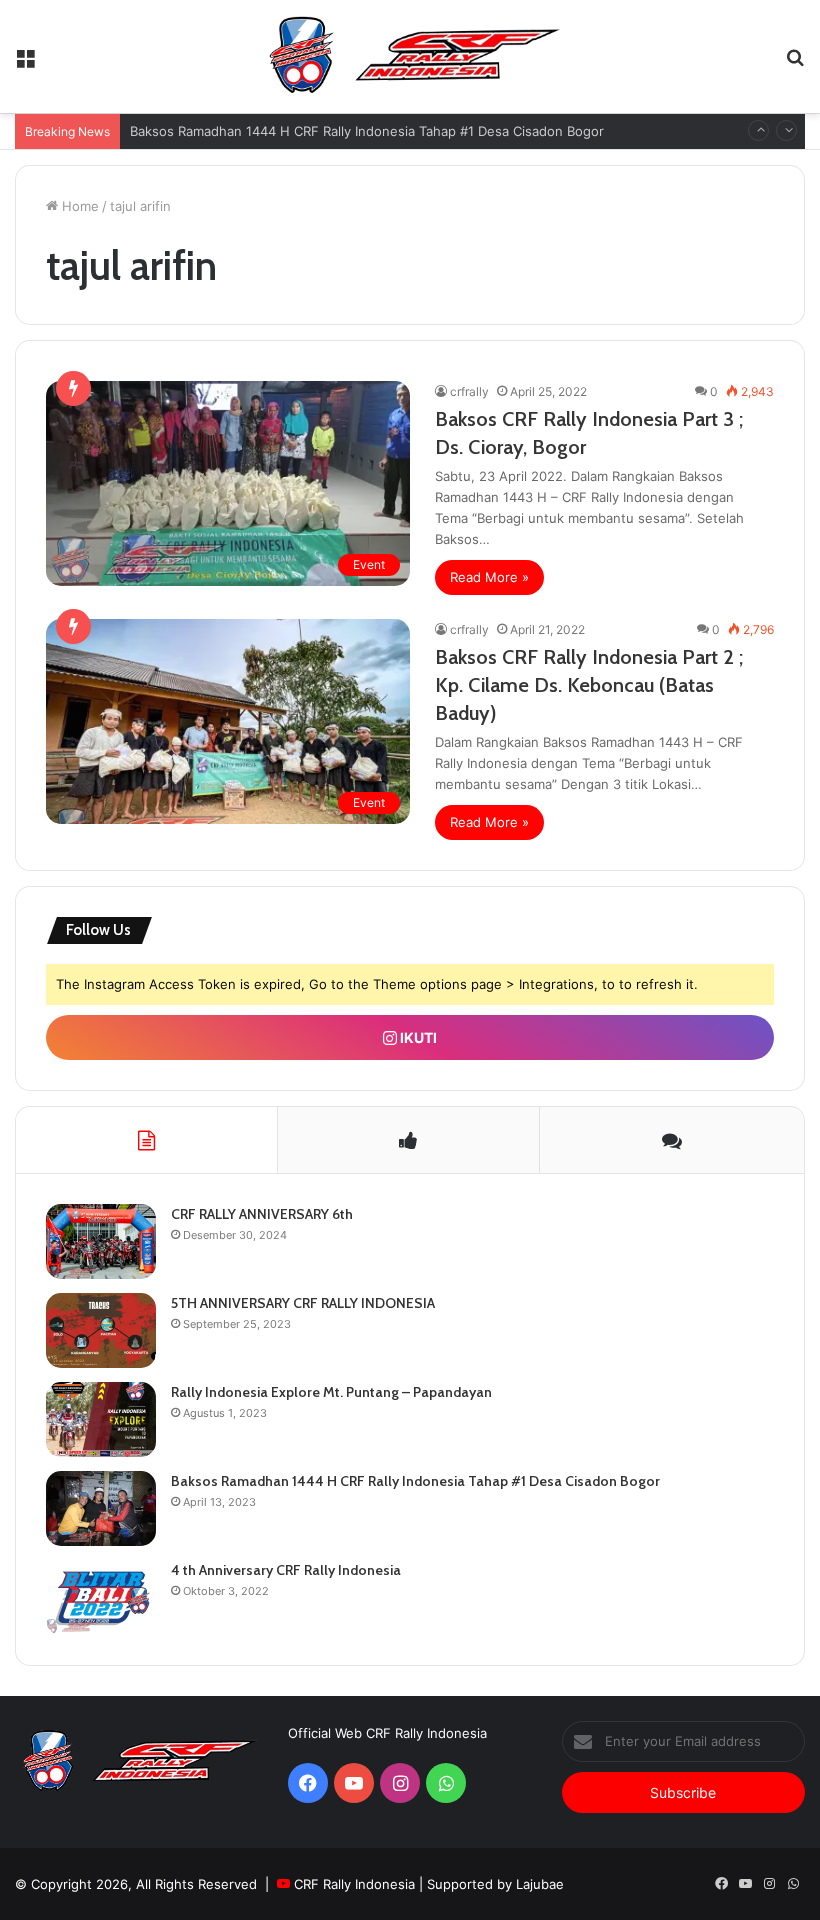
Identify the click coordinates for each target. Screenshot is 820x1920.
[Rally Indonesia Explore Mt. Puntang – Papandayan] (101, 1419)
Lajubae (540, 1884)
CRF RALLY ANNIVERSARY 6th (262, 1214)
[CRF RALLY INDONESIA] (410, 56)
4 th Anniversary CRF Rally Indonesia (286, 1570)
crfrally (469, 391)
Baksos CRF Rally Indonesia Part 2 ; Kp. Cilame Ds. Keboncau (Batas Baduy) (589, 685)
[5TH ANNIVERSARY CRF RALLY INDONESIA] (101, 1330)
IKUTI (417, 1037)
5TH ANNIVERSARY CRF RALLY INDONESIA (303, 1303)
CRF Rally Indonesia (354, 1884)
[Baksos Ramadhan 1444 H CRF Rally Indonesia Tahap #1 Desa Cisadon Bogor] (101, 1508)
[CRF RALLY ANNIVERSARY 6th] (101, 1241)
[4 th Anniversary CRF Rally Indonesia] (101, 1597)
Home (78, 206)
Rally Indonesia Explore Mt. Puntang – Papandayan (331, 1392)
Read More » (489, 577)
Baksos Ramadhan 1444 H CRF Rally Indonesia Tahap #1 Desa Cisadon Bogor (367, 131)
